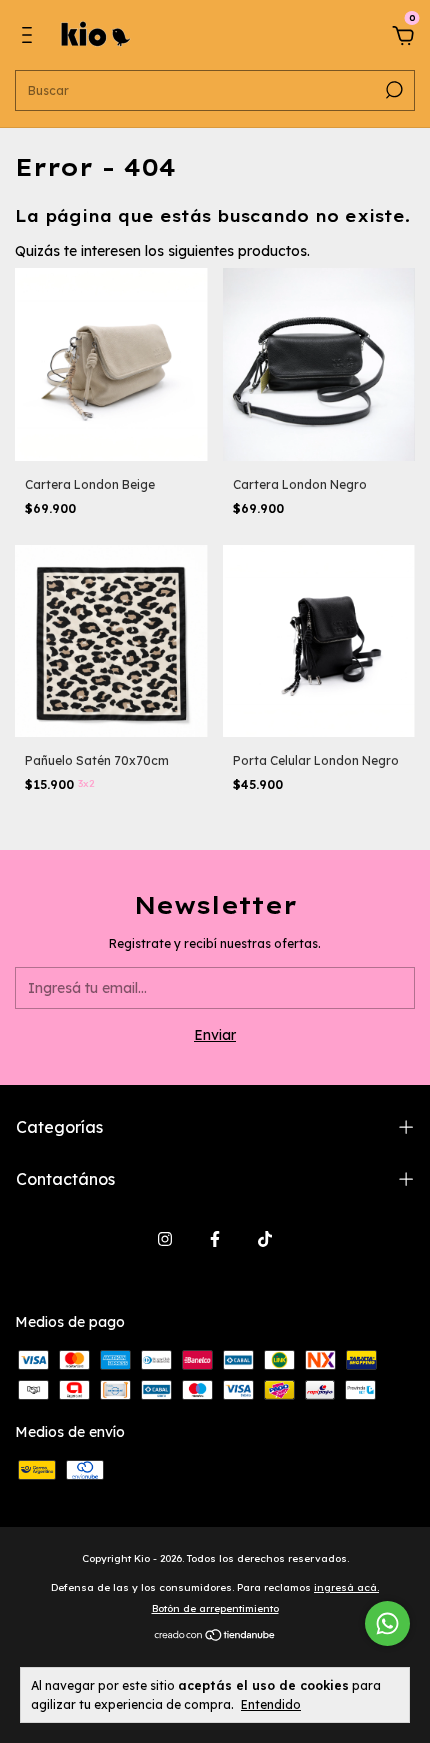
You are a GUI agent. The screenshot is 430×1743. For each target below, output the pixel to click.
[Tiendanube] (215, 1637)
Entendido (271, 1704)
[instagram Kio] (165, 1239)
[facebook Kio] (215, 1239)
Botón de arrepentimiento (215, 1608)
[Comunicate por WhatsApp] (387, 1623)
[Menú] (30, 38)
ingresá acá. (346, 1587)
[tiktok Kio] (265, 1239)
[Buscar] (392, 90)
